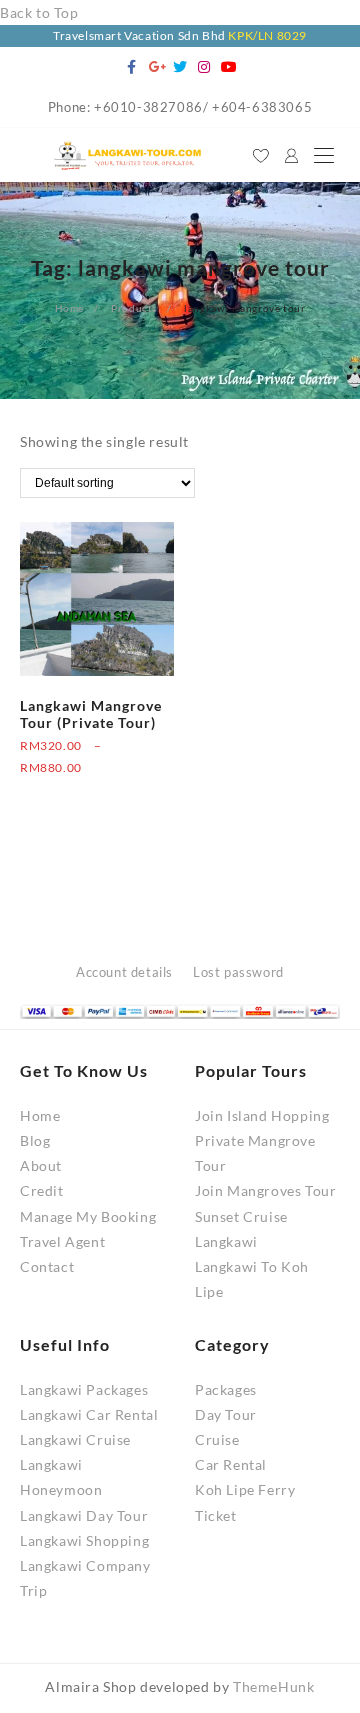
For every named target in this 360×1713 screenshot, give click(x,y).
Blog (35, 1140)
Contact (47, 1266)
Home (40, 1115)
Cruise (217, 1439)
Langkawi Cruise (75, 1439)
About (41, 1165)
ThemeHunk (273, 1686)
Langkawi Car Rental (89, 1414)
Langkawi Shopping (84, 1540)
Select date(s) (64, 790)
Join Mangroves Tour (265, 1190)
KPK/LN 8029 (267, 35)
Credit (42, 1190)
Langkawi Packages (84, 1389)
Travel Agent (62, 1241)
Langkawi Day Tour (84, 1515)
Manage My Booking (88, 1216)
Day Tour (226, 1414)
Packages (226, 1389)
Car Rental (231, 1464)
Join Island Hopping (262, 1115)
